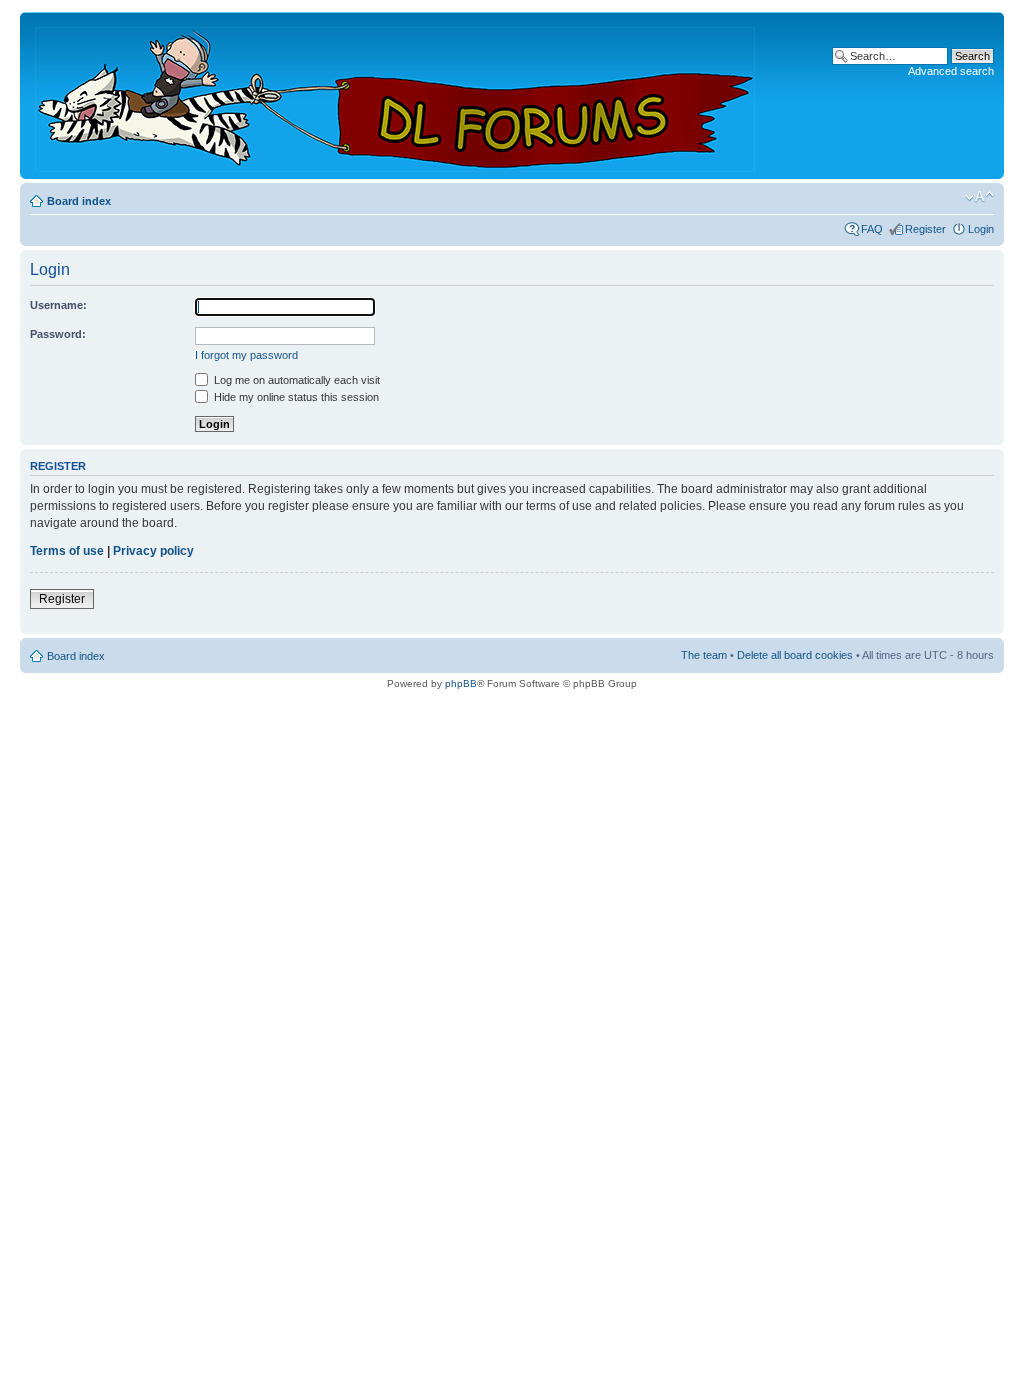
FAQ (872, 229)
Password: (58, 334)
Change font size (979, 197)
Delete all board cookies (795, 655)
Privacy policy (153, 551)
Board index (79, 201)
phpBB (461, 683)
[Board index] (396, 95)
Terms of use (67, 551)
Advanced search (951, 71)
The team (704, 655)
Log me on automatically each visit (295, 380)
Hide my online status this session (295, 397)
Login (981, 229)
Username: (58, 305)
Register (925, 229)
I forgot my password (246, 355)
